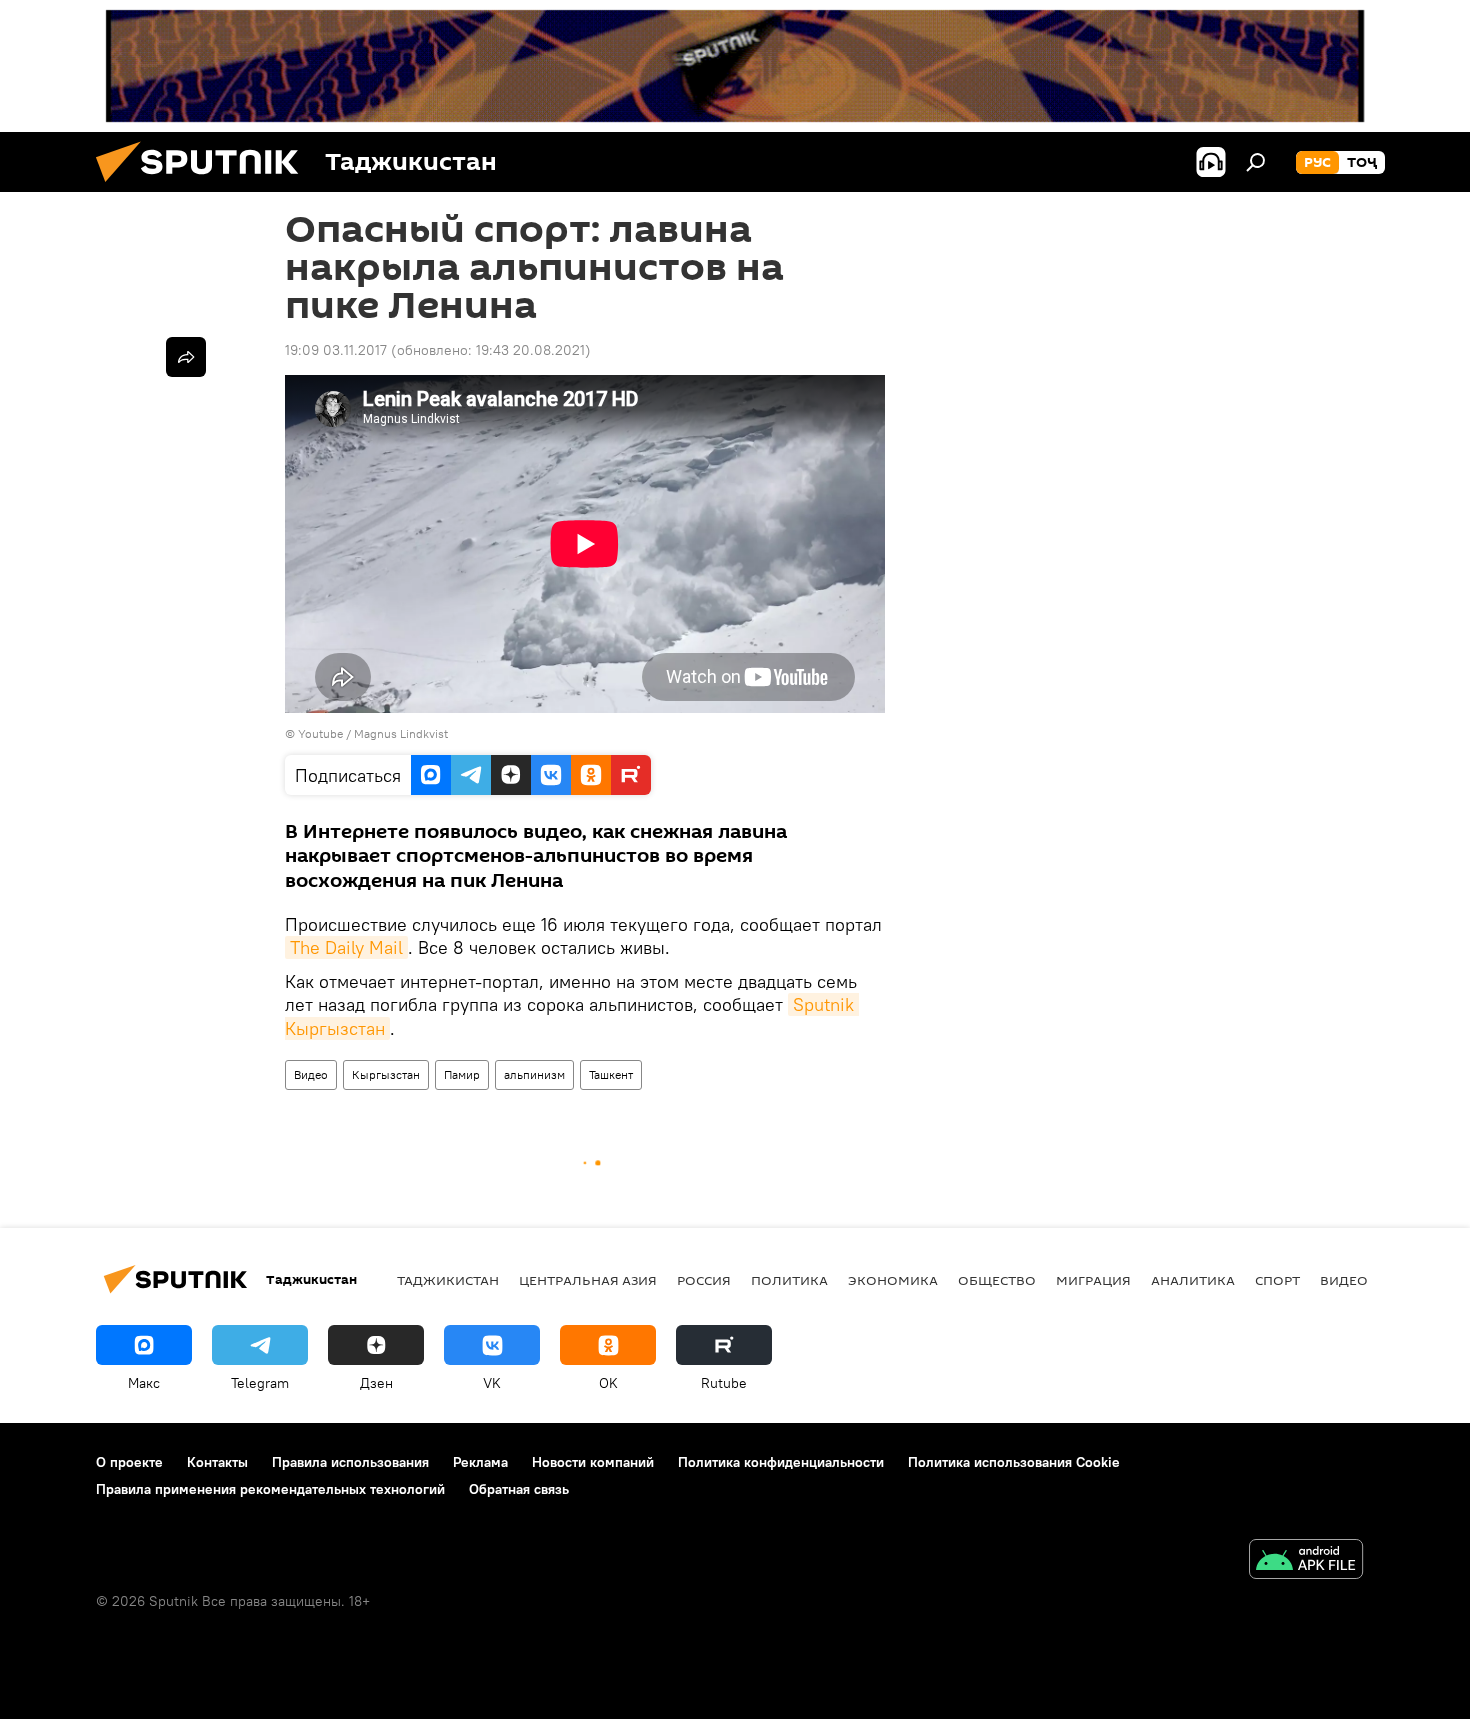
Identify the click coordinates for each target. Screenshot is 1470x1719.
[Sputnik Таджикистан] (205, 187)
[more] (186, 357)
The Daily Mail (346, 947)
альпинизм (534, 1074)
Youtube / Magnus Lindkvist (373, 733)
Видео (311, 1074)
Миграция (1093, 1280)
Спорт (1277, 1280)
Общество (997, 1280)
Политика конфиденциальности (781, 1462)
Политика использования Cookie (1014, 1462)
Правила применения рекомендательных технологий (270, 1489)
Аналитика (1193, 1280)
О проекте (129, 1462)
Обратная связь (519, 1489)
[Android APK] (1306, 1561)
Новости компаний (593, 1462)
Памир (462, 1074)
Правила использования (350, 1462)
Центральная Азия (588, 1280)
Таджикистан (448, 1280)
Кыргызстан (386, 1074)
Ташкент (611, 1074)
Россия (704, 1280)
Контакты (217, 1462)
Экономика (893, 1280)
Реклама (480, 1462)
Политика (789, 1280)
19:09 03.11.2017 (336, 350)
